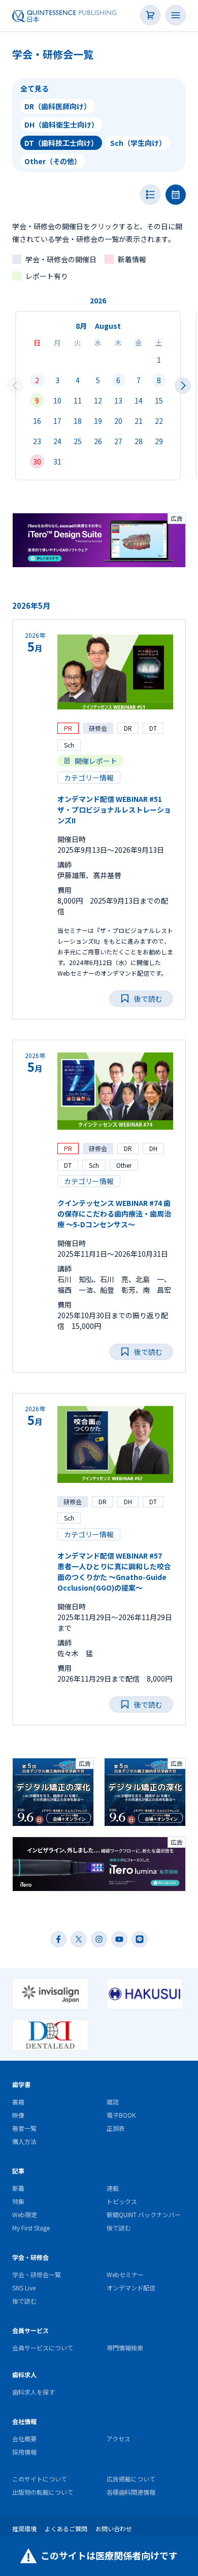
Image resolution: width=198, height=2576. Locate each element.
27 (118, 441)
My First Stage (31, 2228)
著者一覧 (24, 2128)
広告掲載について (131, 2479)
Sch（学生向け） (138, 143)
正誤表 (116, 2128)
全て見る (35, 88)
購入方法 (24, 2141)
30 (37, 461)
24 (57, 441)
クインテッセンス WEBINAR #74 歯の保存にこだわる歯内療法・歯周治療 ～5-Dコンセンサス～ (114, 1214)
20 (118, 421)
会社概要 (24, 2439)
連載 (113, 2188)
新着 (18, 2188)
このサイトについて (40, 2479)
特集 (18, 2201)
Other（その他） (53, 161)
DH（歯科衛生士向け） (61, 125)
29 (159, 441)
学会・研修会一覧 (37, 2274)
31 (57, 461)
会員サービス (30, 2330)
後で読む (119, 2228)
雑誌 (113, 2102)
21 (139, 421)
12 (98, 400)
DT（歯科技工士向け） (61, 143)
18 (78, 421)
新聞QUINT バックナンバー (144, 2214)
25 (78, 441)
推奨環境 (24, 2528)
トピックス (122, 2201)
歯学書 (21, 2084)
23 (37, 441)
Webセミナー (125, 2274)
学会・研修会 (30, 2257)
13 (118, 400)
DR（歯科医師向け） (58, 106)
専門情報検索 (125, 2348)
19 (98, 421)
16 (37, 421)
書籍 (18, 2102)
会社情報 (24, 2421)
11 (78, 400)
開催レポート (96, 761)
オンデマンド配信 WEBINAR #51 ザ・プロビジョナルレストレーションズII (114, 810)
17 (57, 421)
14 (139, 400)
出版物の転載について (43, 2492)
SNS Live (24, 2288)
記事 (18, 2171)
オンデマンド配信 (131, 2288)
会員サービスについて (43, 2348)
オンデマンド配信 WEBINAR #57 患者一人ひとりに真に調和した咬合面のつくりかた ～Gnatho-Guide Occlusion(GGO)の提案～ (114, 1572)
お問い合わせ (114, 2528)
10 (57, 400)
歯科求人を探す (34, 2392)
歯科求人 (24, 2375)
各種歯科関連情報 (131, 2492)
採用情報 (24, 2452)
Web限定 (25, 2214)
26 (98, 441)
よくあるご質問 (66, 2528)
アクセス (119, 2439)
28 (139, 441)
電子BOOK (121, 2115)
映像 (18, 2115)
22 (159, 421)
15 (159, 400)
